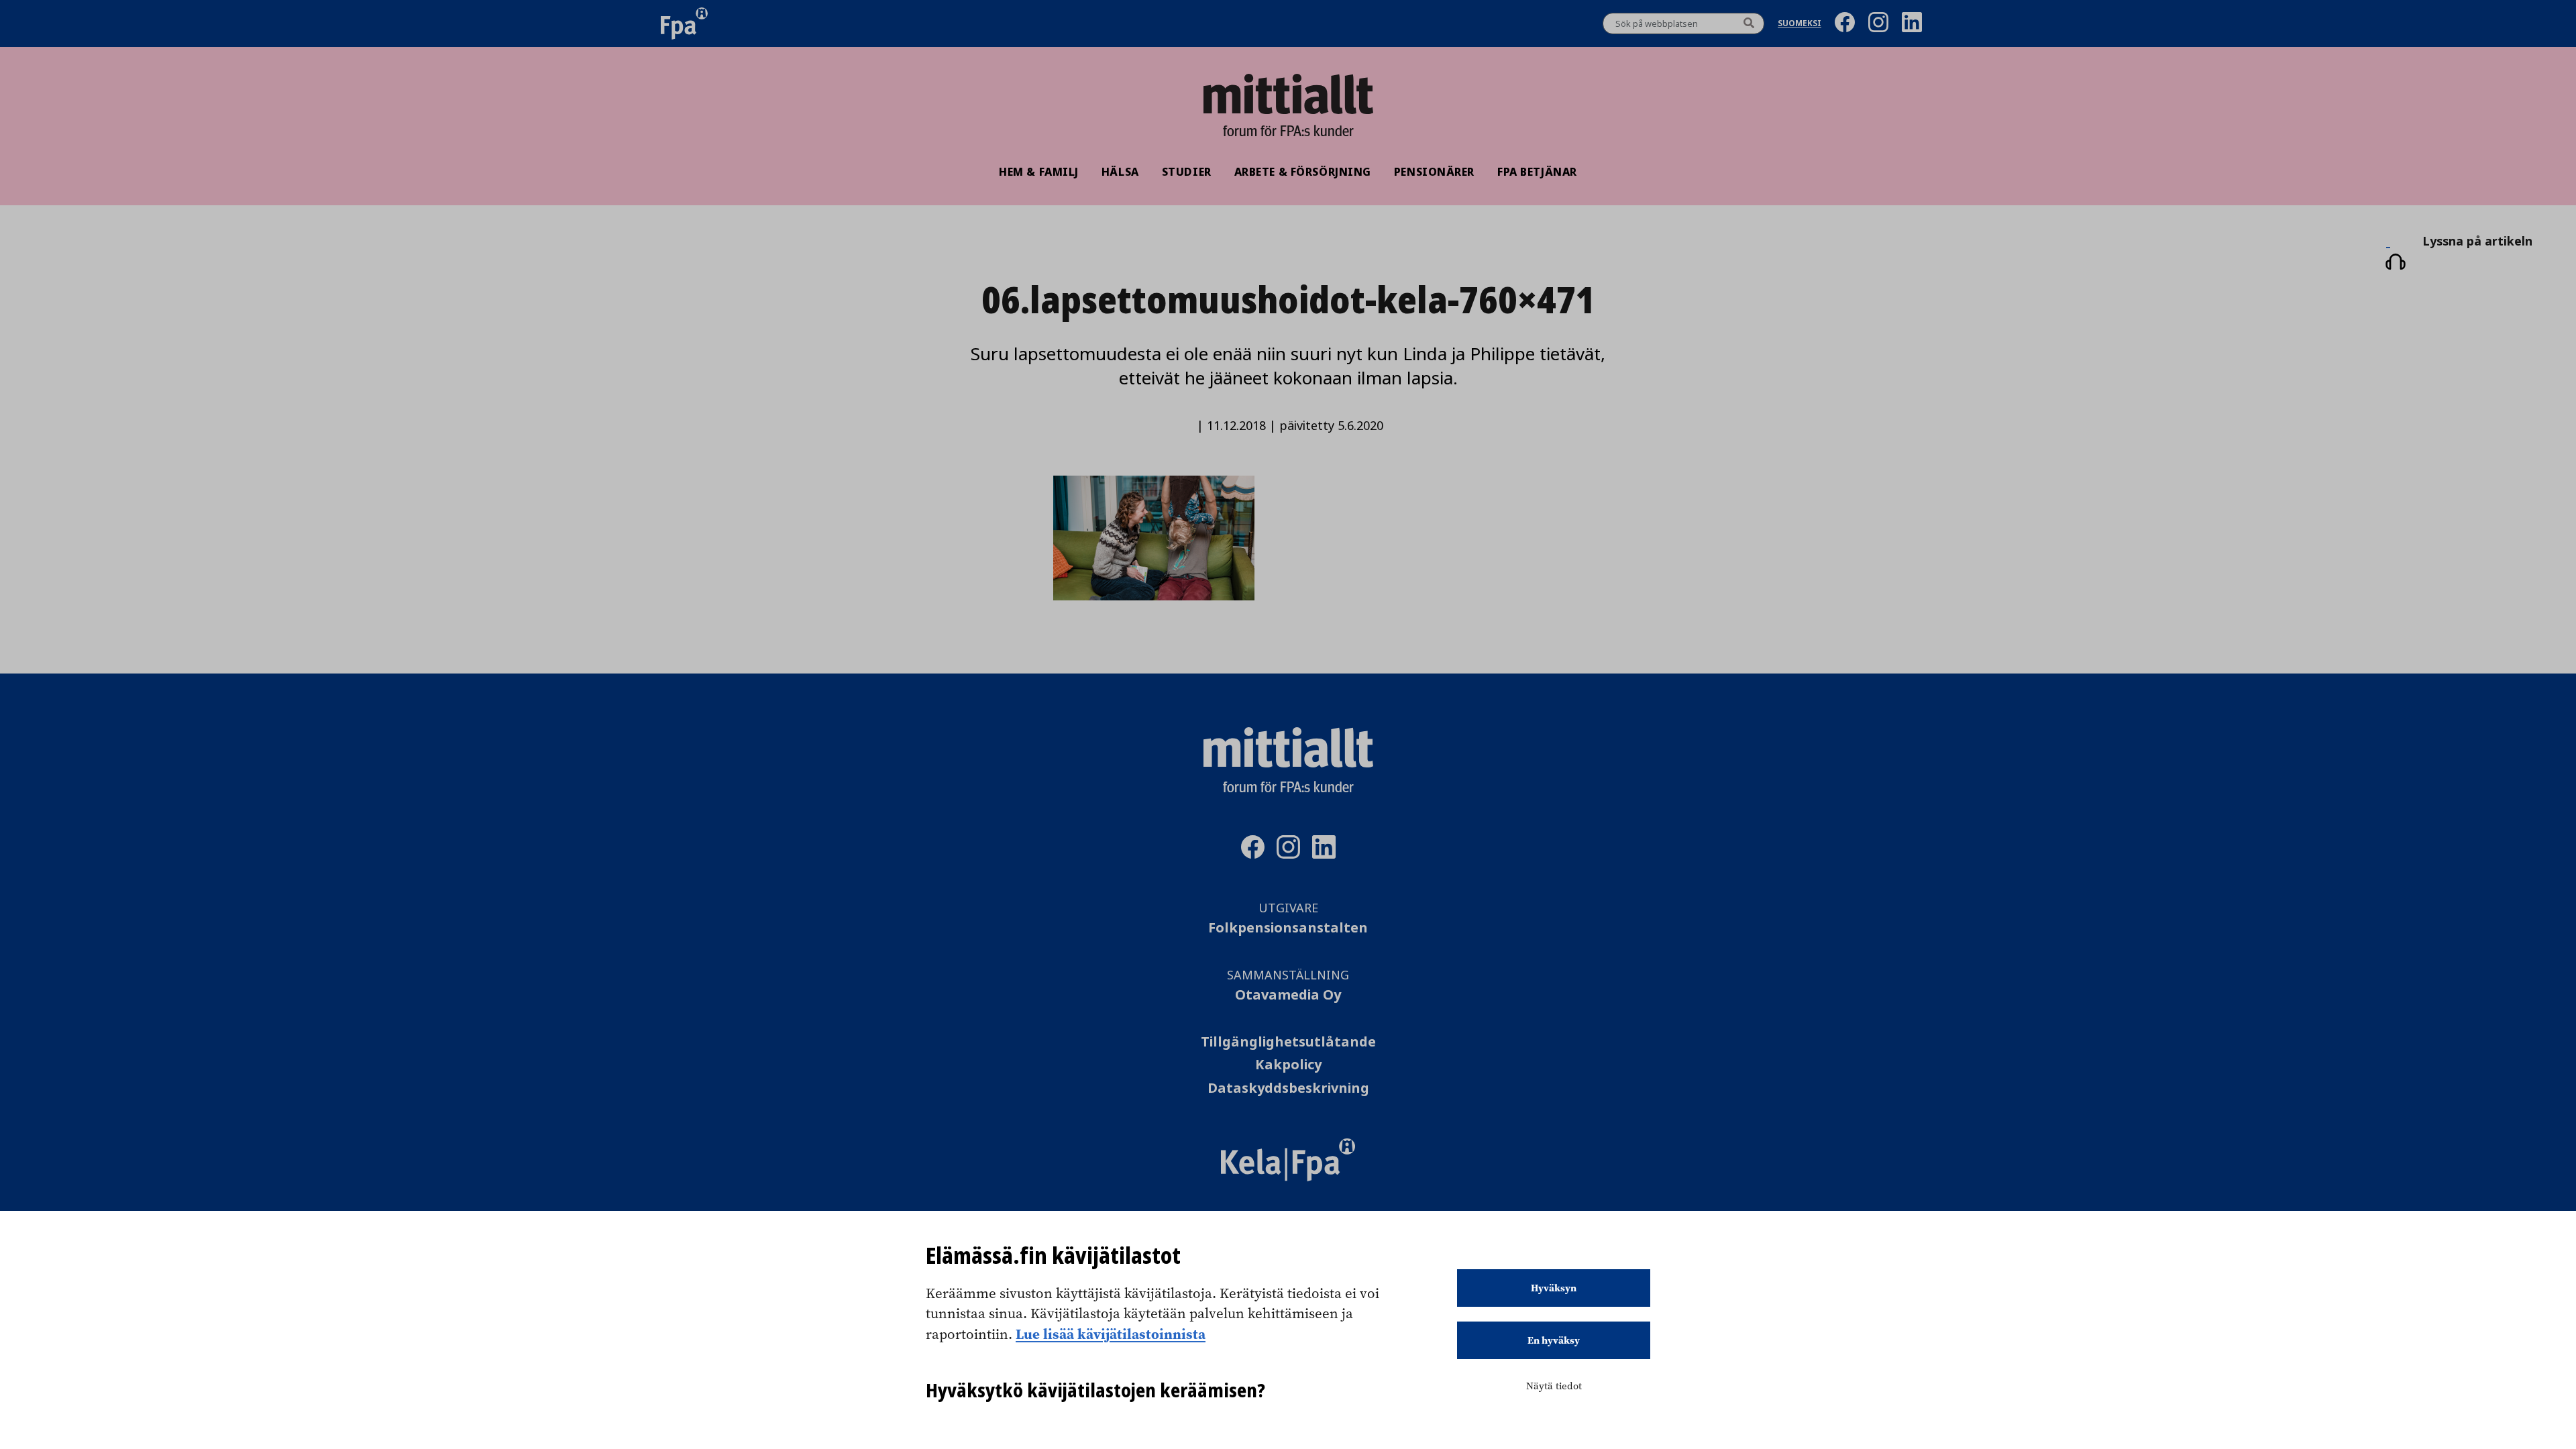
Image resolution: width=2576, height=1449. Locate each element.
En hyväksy (1554, 1340)
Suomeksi (1800, 24)
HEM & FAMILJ (1039, 172)
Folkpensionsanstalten (1288, 928)
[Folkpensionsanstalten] (1288, 1177)
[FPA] (684, 23)
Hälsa (1120, 172)
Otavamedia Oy (1288, 995)
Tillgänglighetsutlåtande (1288, 1042)
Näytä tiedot (1554, 1386)
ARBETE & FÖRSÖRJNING (1303, 172)
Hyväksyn (1554, 1288)
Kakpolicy (1288, 1065)
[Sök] (1749, 23)
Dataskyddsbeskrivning (1288, 1088)
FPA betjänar (1537, 172)
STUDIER (1187, 172)
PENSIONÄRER (1434, 172)
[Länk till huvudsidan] (1288, 94)
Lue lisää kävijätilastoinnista (1111, 1334)
